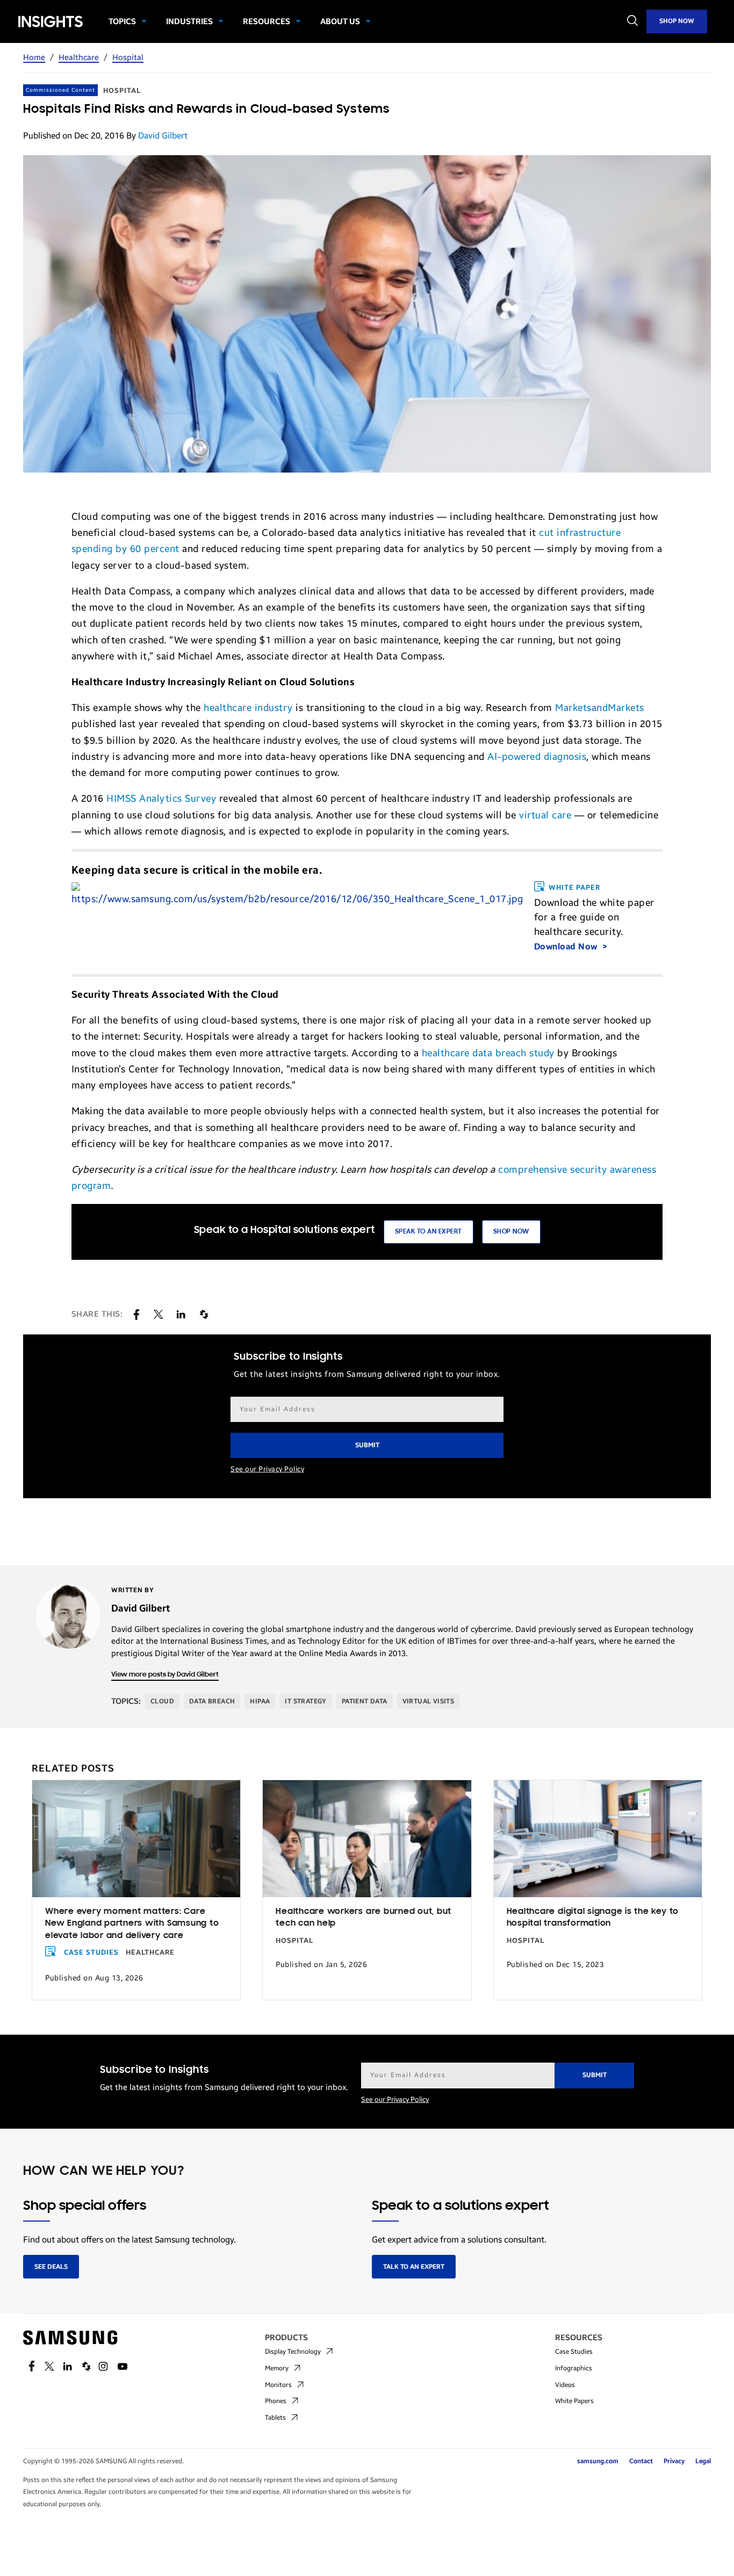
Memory (277, 2368)
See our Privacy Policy (267, 1469)
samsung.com (598, 2461)
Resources (267, 21)
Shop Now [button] (511, 1232)
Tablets (275, 2418)
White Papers (574, 2401)
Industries (189, 21)
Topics (122, 21)
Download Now (567, 946)
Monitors (278, 2385)
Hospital (128, 57)
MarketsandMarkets (600, 708)
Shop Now (677, 21)
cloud (162, 1701)
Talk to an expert (414, 2267)
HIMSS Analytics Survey (161, 799)
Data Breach (212, 1701)
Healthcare (79, 57)
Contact (641, 2461)
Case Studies (91, 1953)
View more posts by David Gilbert (165, 1675)
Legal (703, 2461)
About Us (340, 21)
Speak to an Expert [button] (429, 1232)
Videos (565, 2385)
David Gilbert (163, 136)
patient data (365, 1701)
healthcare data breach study (488, 1053)
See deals (51, 2267)
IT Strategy (305, 1701)
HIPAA (260, 1701)
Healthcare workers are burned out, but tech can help (364, 1918)
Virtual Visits (429, 1701)
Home (34, 57)
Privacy (674, 2461)
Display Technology (293, 2352)
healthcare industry (248, 708)
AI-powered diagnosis (537, 757)
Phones (276, 2401)
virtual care (545, 815)
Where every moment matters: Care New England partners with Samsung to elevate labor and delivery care (132, 1924)
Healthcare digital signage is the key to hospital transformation (593, 1918)
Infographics (574, 2368)
